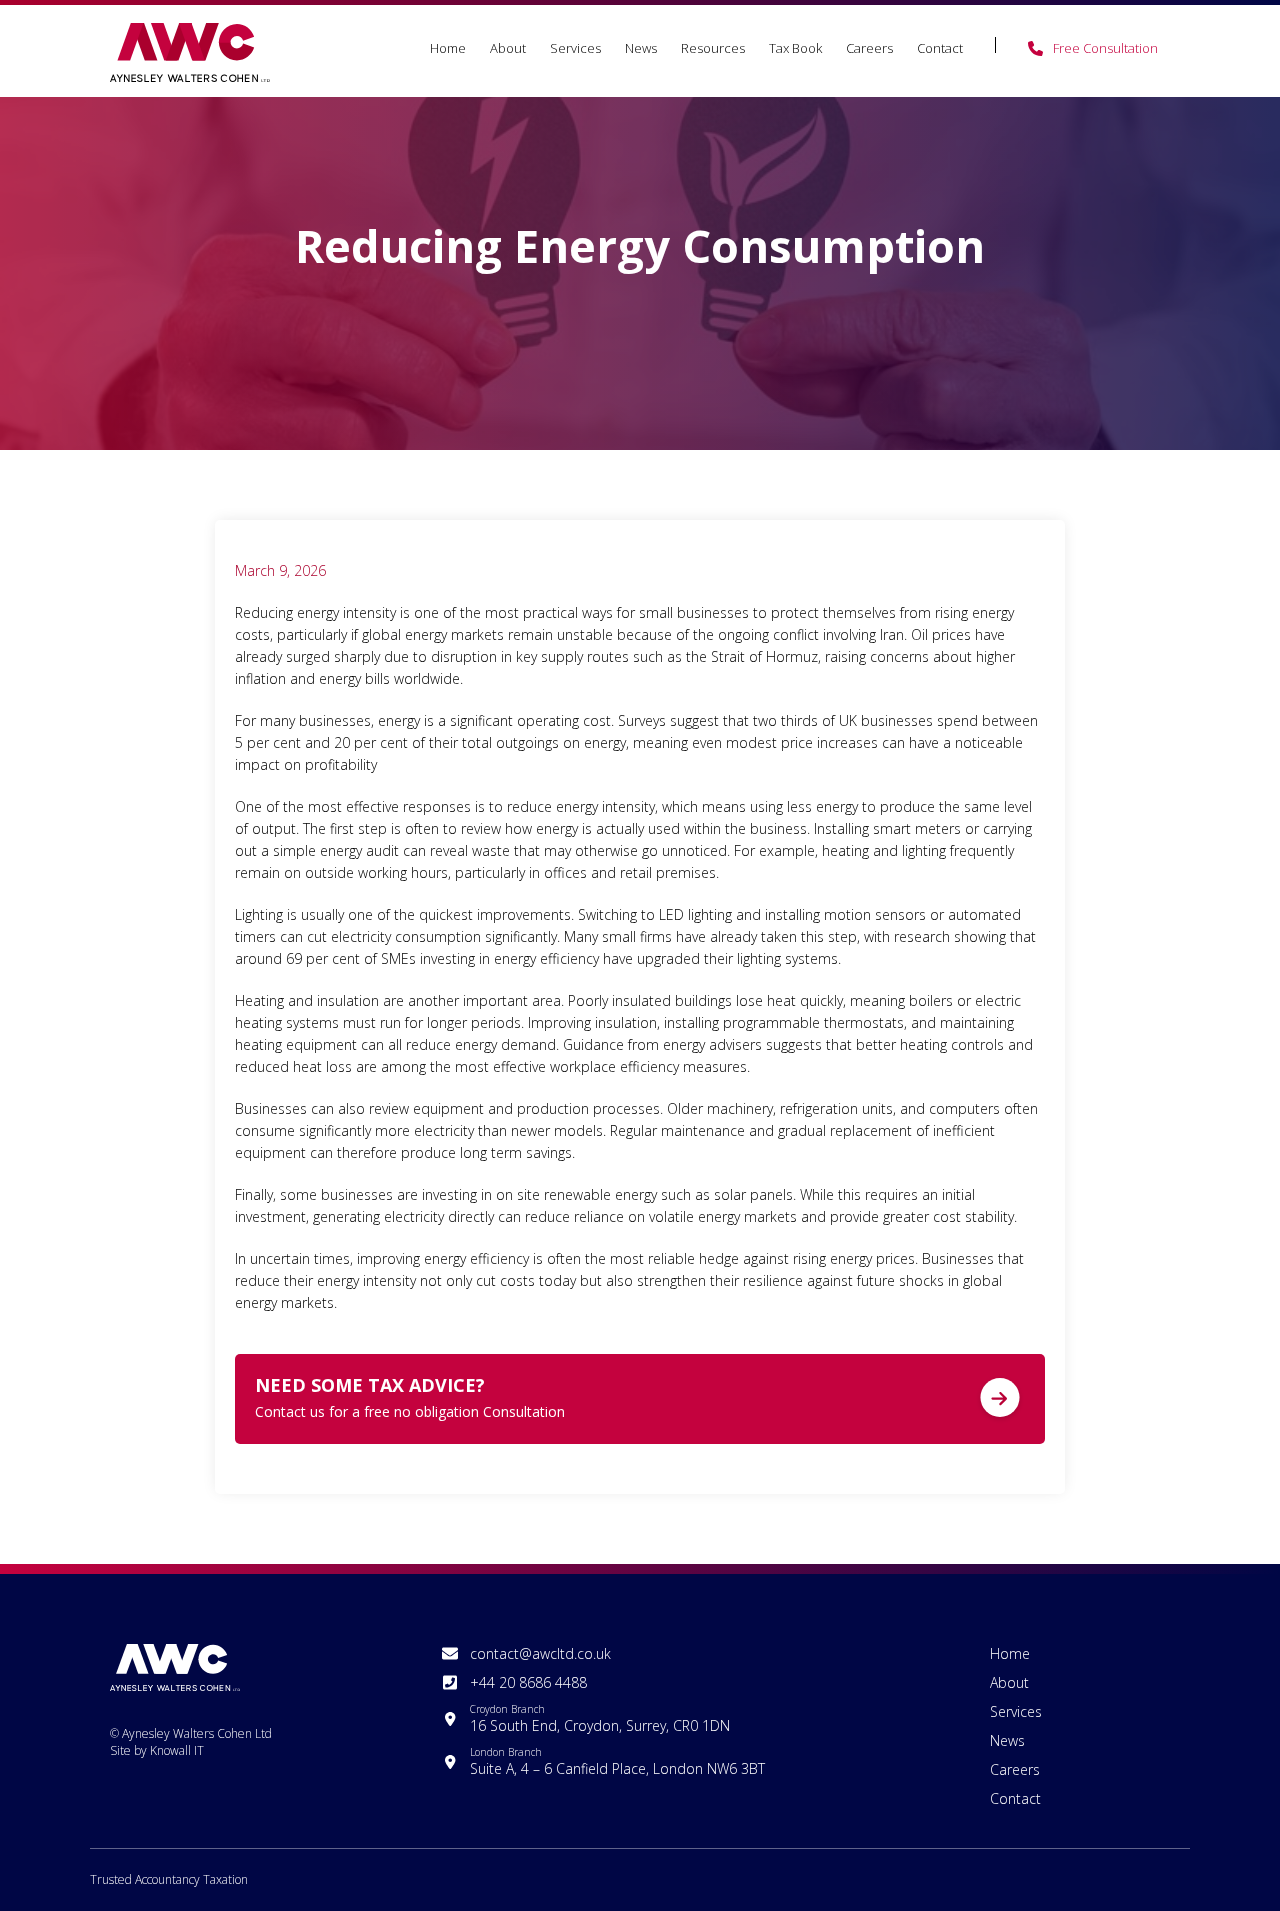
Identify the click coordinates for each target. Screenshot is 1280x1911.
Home (448, 48)
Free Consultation (1105, 48)
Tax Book (795, 48)
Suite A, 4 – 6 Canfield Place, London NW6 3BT (617, 1761)
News (641, 48)
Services (575, 48)
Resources (713, 48)
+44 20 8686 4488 (528, 1682)
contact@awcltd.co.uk (540, 1653)
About (508, 48)
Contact (940, 48)
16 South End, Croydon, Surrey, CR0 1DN (600, 1718)
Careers (869, 48)
